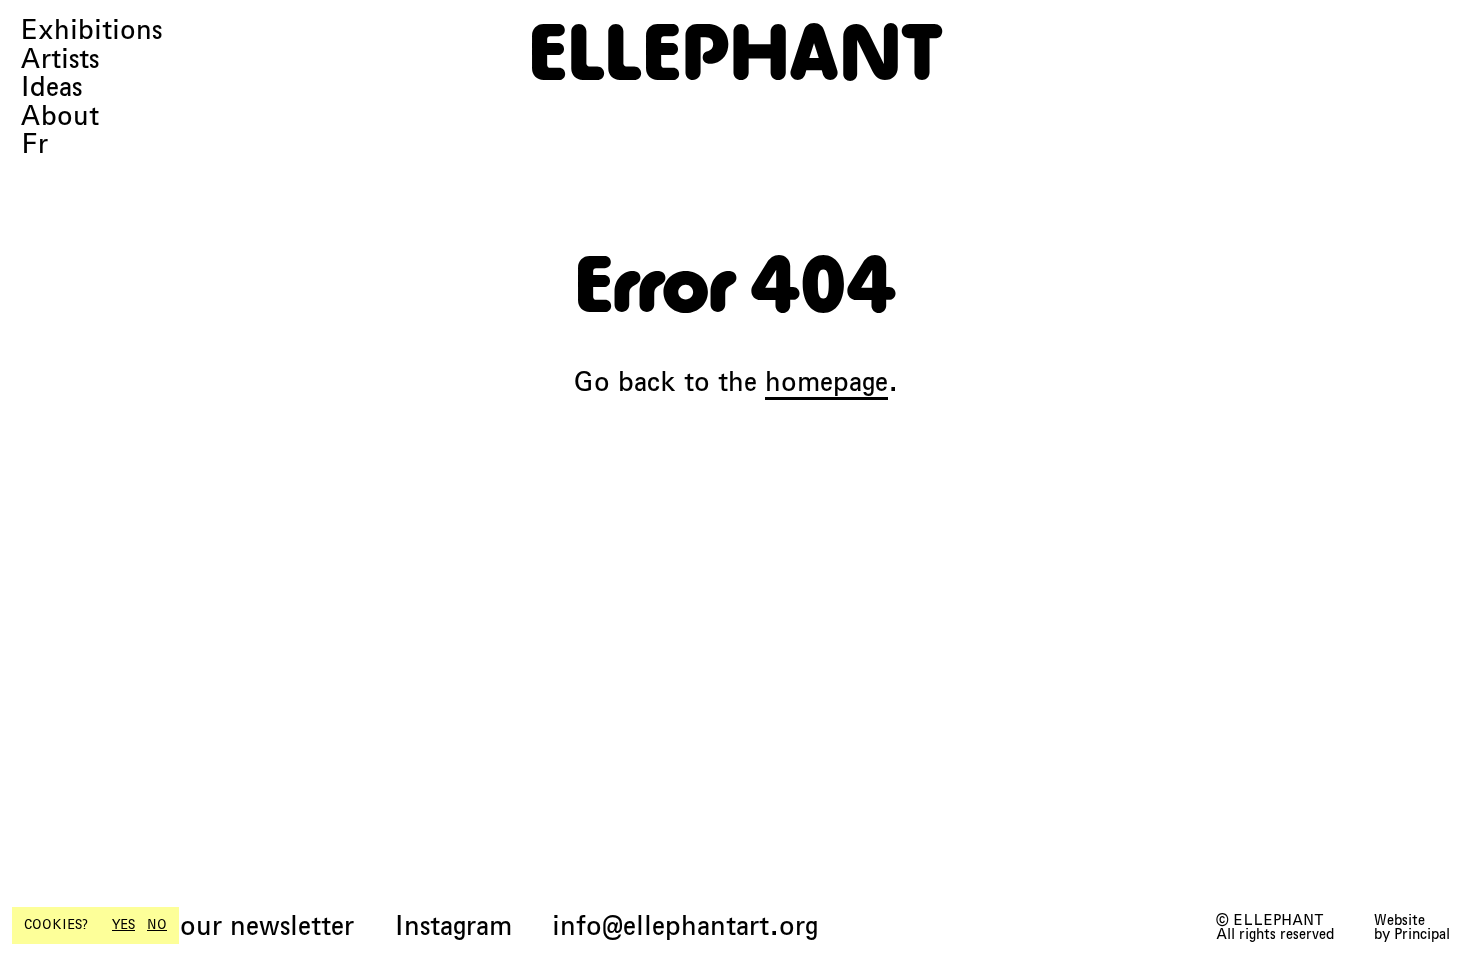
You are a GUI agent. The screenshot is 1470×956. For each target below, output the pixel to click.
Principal (1422, 934)
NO (157, 925)
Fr (34, 144)
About (59, 116)
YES (123, 925)
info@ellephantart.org (685, 926)
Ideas (51, 87)
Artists (59, 59)
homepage (826, 381)
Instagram (453, 926)
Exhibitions (91, 30)
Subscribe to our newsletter (187, 926)
